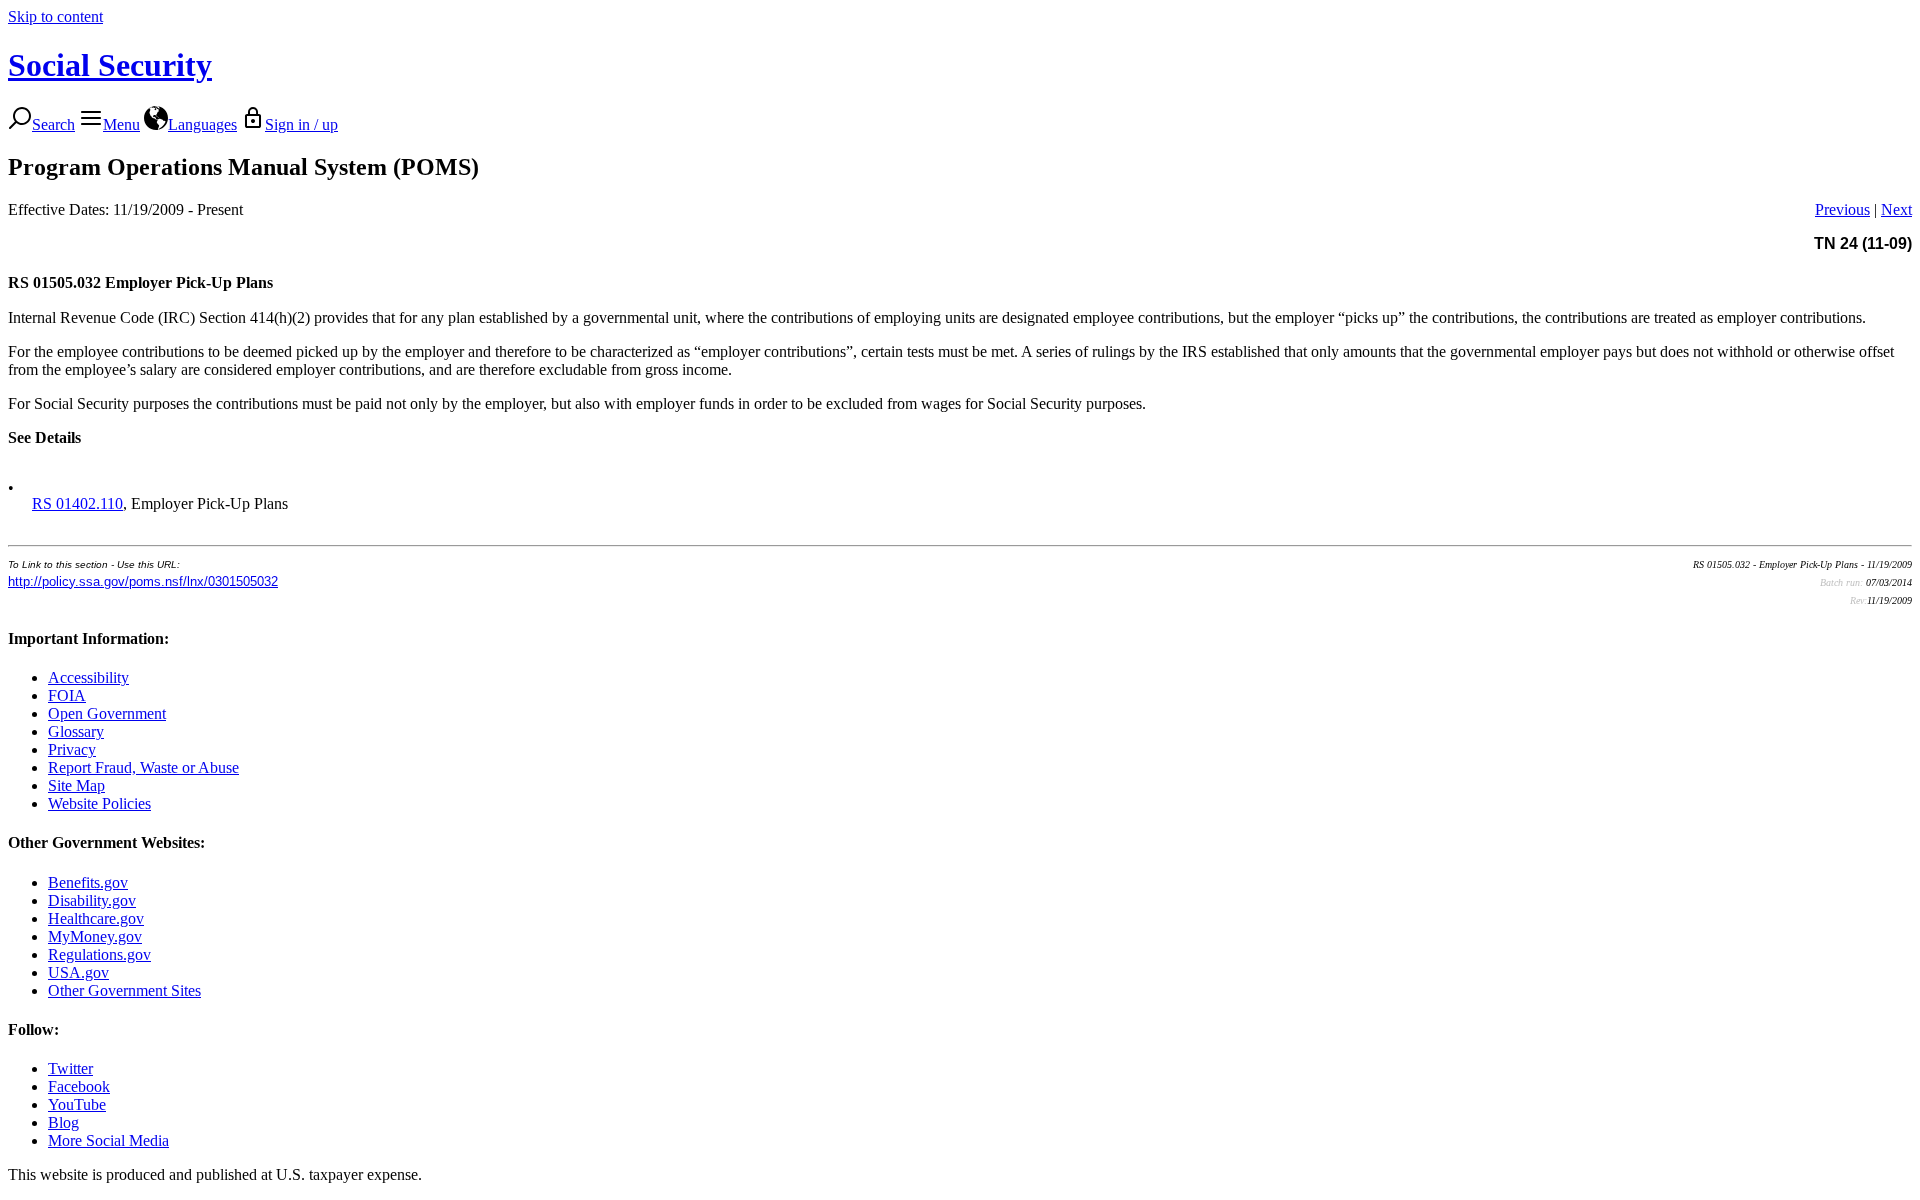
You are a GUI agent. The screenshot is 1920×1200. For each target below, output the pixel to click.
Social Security (110, 65)
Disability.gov (92, 900)
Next (1896, 209)
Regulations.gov (99, 954)
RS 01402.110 (77, 503)
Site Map (76, 785)
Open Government (107, 713)
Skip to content (55, 16)
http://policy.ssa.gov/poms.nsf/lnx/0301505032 (143, 581)
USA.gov (78, 972)
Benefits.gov (88, 882)
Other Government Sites (124, 990)
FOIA (67, 695)
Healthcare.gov (96, 918)
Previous (1842, 209)
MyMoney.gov (95, 936)
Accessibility (88, 677)
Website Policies (99, 803)
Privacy (72, 749)
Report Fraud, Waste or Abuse (143, 767)
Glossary (76, 731)
